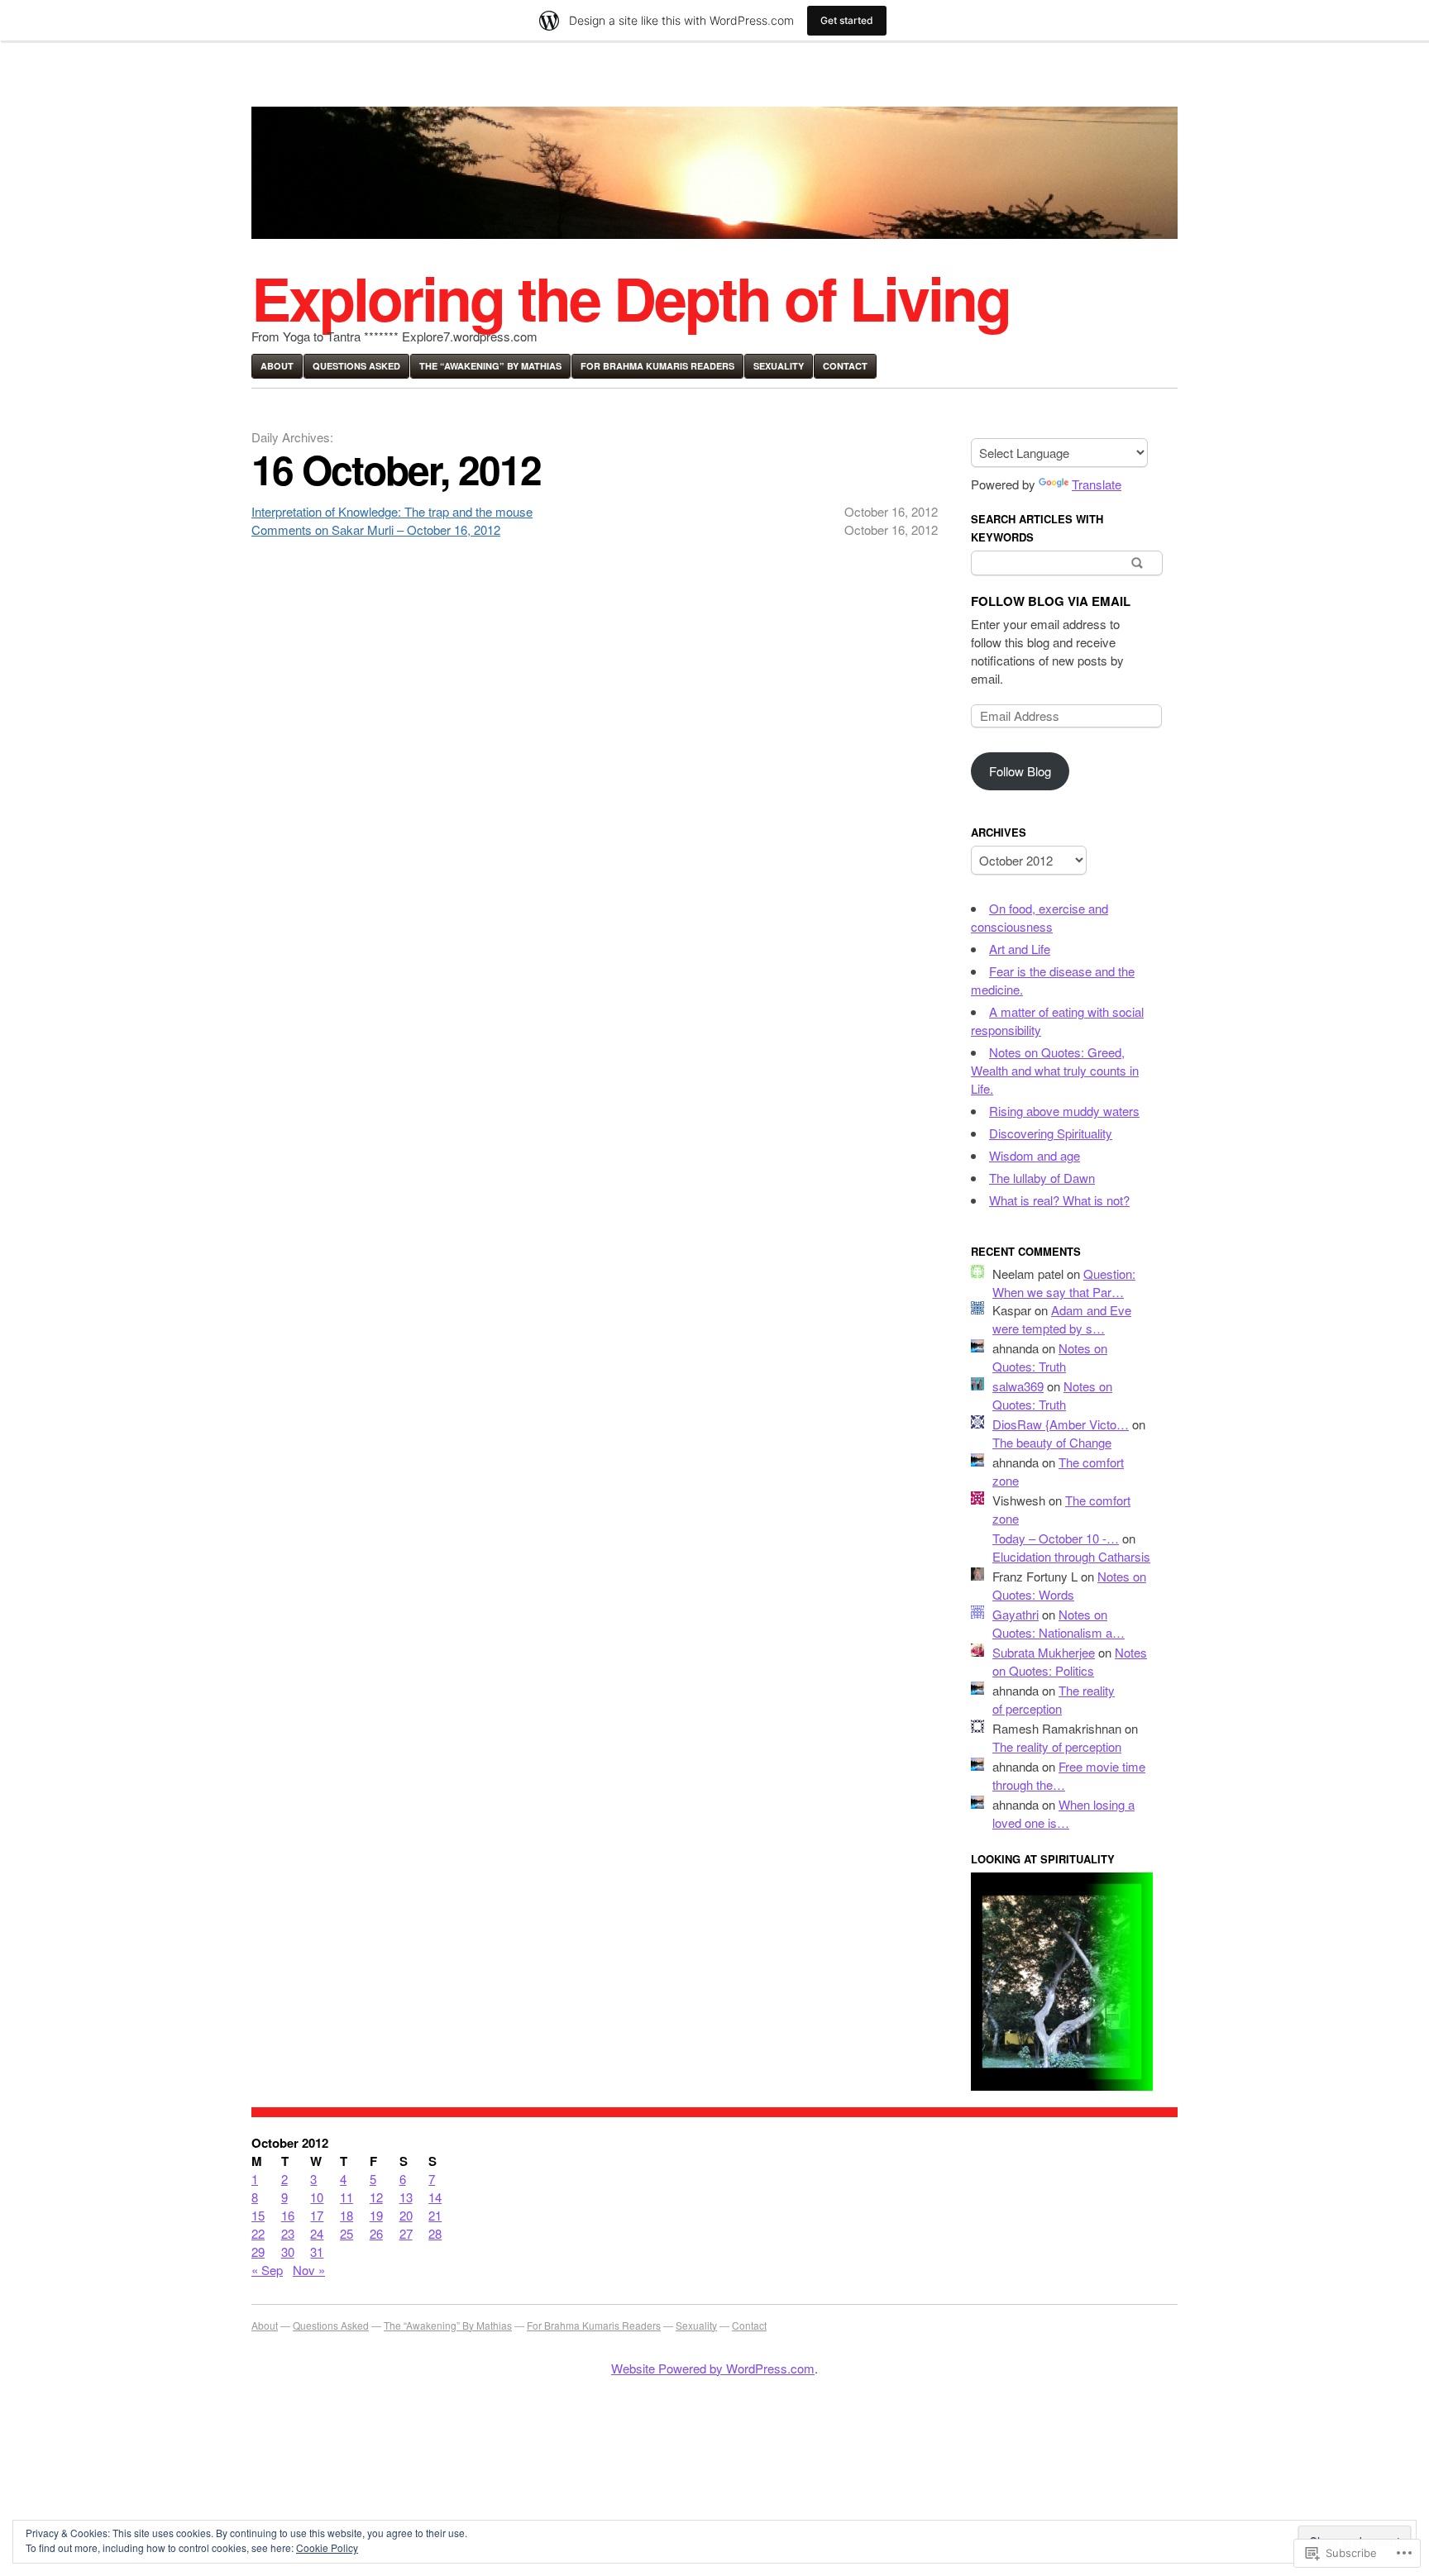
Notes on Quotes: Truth (1050, 1357)
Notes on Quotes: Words (1069, 1585)
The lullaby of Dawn (1042, 1178)
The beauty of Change (1052, 1442)
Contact (845, 366)
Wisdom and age (1035, 1155)
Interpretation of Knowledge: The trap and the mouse (392, 511)
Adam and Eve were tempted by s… (1062, 1319)
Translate (1097, 484)
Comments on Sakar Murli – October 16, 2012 (376, 530)
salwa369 (1018, 1386)
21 (435, 2215)
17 (317, 2215)
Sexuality (779, 366)
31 (317, 2252)
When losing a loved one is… (1063, 1813)
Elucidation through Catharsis (1071, 1556)
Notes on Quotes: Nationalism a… (1059, 1623)
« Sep (267, 2270)
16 (288, 2215)
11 (346, 2197)
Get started (847, 20)
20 (406, 2215)
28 (435, 2233)
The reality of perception (1054, 1699)
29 (258, 2252)
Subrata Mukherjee (1044, 1652)
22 (258, 2233)
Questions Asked (356, 366)
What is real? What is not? (1059, 1200)
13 (406, 2197)
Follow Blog (1020, 771)
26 (376, 2233)
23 (288, 2233)
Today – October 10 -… (1056, 1538)
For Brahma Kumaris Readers (657, 366)
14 (435, 2197)
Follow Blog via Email (1051, 601)
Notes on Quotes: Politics (1070, 1661)
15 (258, 2215)
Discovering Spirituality (1051, 1133)
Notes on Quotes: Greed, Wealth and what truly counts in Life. (1055, 1070)
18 (346, 2215)
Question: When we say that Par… (1064, 1283)
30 (288, 2252)
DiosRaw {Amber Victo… (1061, 1424)
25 (346, 2233)
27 (406, 2233)
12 (376, 2197)
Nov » (309, 2270)
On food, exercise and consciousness (1039, 917)
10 (317, 2197)
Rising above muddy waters (1064, 1111)
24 (317, 2233)
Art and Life (1020, 949)
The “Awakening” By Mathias (490, 366)
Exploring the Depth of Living (631, 297)
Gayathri (1016, 1614)
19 (376, 2215)
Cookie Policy (327, 2547)
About (277, 366)
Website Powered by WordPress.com (713, 2368)
